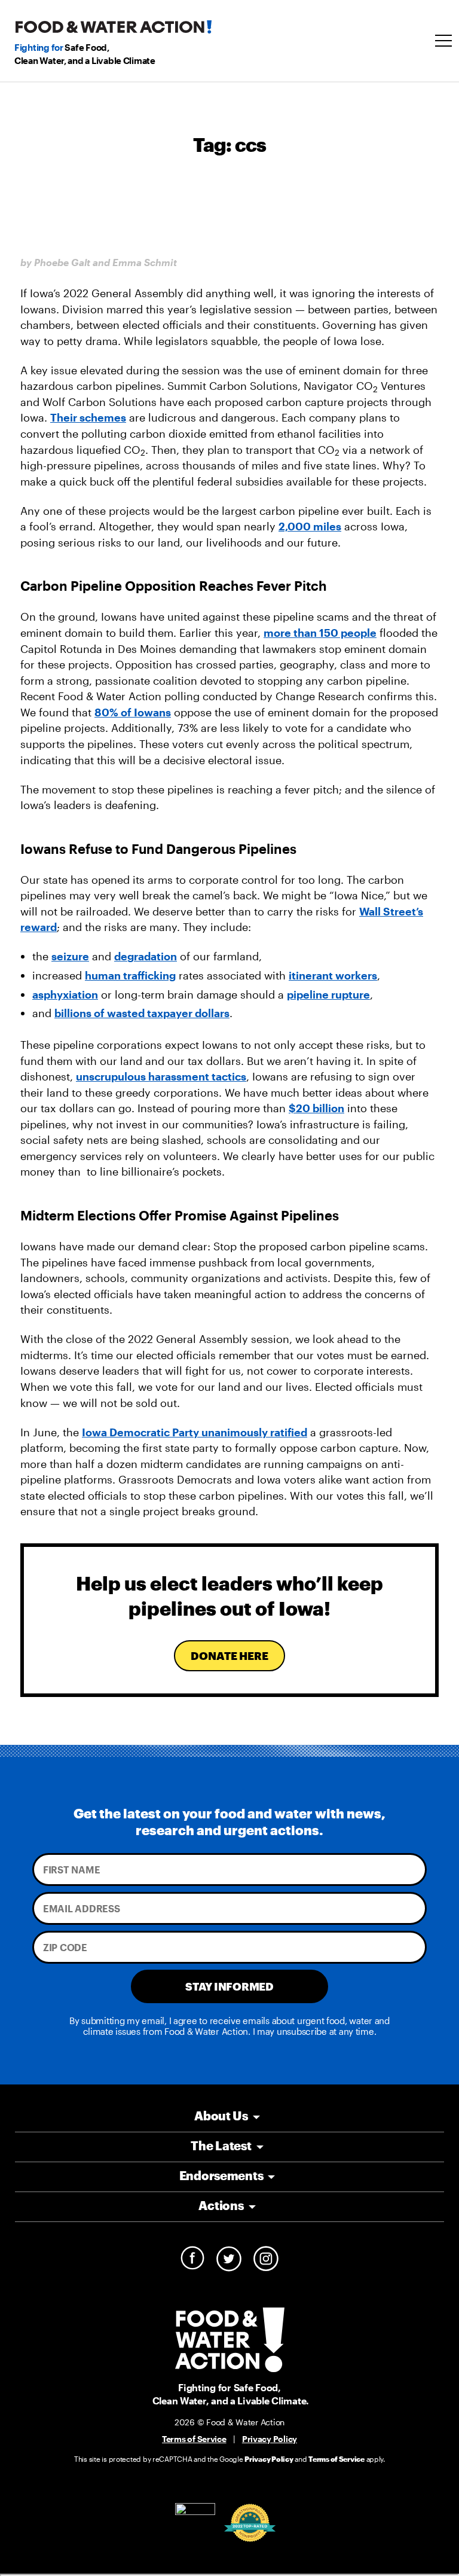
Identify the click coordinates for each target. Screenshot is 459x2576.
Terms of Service (194, 2439)
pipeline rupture (328, 994)
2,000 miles (310, 526)
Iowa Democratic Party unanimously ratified (195, 1432)
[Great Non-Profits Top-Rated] (250, 2523)
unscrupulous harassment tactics (161, 1076)
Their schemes (88, 417)
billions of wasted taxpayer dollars (142, 1013)
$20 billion (316, 1108)
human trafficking (130, 975)
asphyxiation (65, 994)
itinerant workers (333, 975)
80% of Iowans (133, 712)
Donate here (229, 1656)
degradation (146, 956)
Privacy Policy (270, 2439)
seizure (70, 956)
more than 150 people (320, 633)
